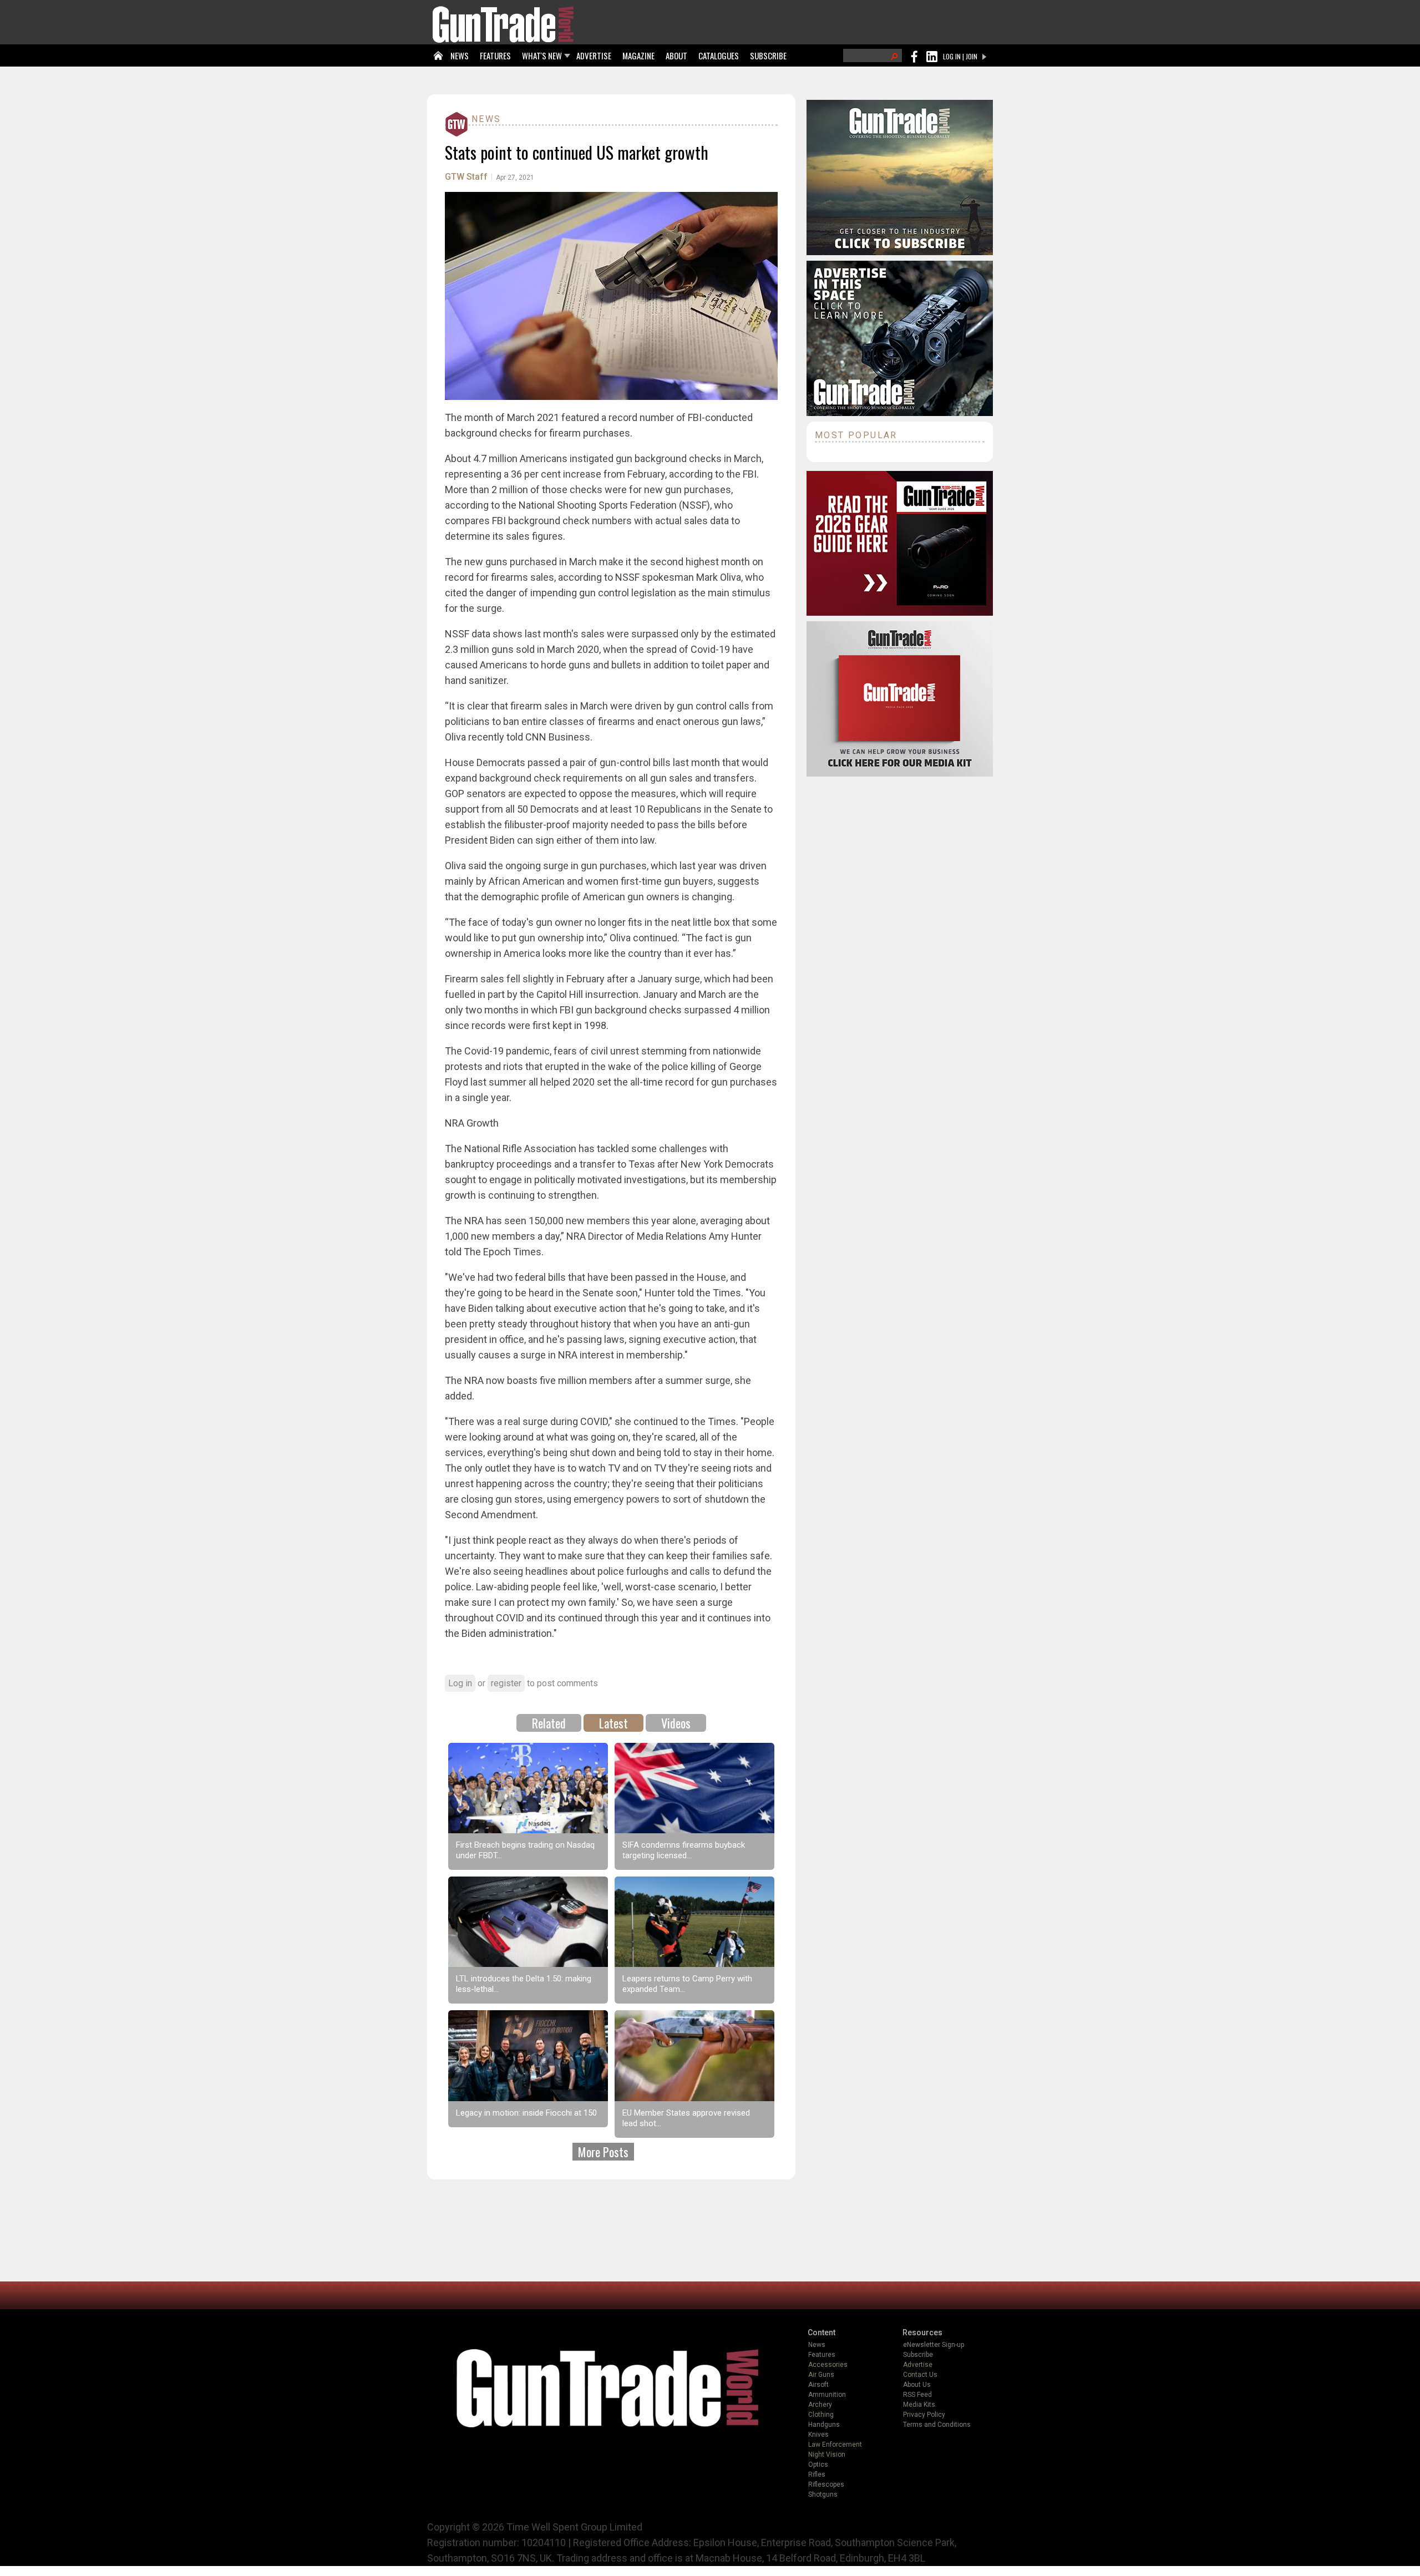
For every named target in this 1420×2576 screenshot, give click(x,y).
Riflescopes (826, 2484)
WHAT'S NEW (542, 55)
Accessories (828, 2365)
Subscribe (918, 2355)
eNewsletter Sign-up (934, 2345)
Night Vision (827, 2455)
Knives (818, 2435)
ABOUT (676, 55)
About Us (917, 2385)
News (486, 119)
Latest (613, 1723)
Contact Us (920, 2375)
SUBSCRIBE (768, 55)
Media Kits (919, 2405)
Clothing (821, 2415)
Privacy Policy (924, 2415)
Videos (676, 1723)
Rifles (817, 2474)
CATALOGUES (719, 55)
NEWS (460, 55)
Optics (818, 2465)
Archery (820, 2405)
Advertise (918, 2365)
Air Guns (821, 2375)
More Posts (603, 2152)
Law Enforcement (835, 2445)
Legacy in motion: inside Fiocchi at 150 (526, 2113)
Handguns (824, 2425)
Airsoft (818, 2385)
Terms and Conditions (937, 2425)
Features (822, 2355)
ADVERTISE (594, 55)
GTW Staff (466, 177)
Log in (460, 1683)
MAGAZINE (638, 55)
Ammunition (827, 2395)
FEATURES (495, 55)
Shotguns (823, 2494)
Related (549, 1723)
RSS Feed (917, 2395)
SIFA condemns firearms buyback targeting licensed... (684, 1850)
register (506, 1683)
